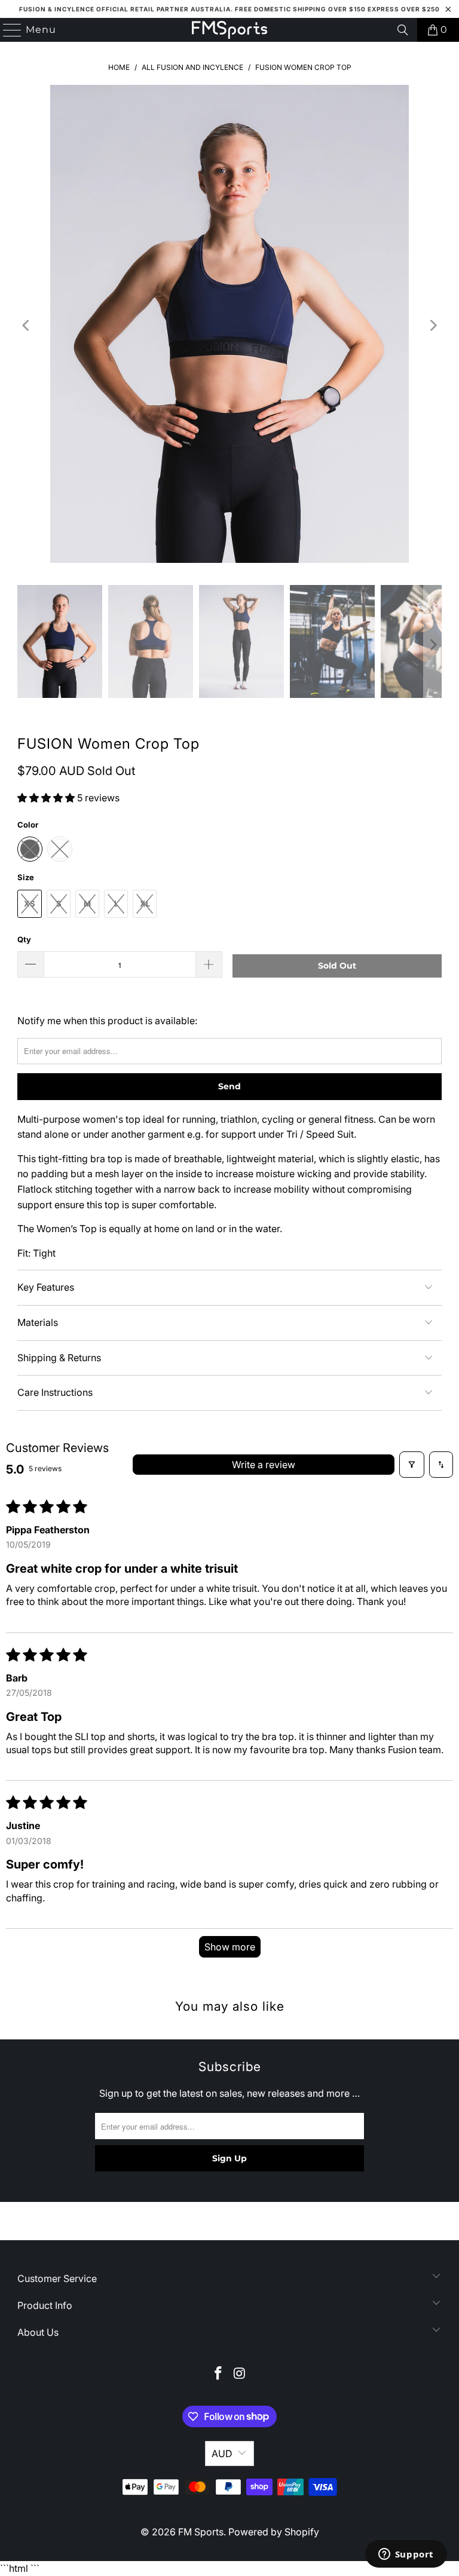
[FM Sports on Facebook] (218, 2374)
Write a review (264, 1465)
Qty (24, 939)
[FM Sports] (229, 30)
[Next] (433, 326)
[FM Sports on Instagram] (240, 2374)
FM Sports (201, 2532)
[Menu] (7, 30)
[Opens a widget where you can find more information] (406, 2555)
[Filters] (412, 1465)
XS (30, 903)
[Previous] (26, 326)
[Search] (403, 30)
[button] (47, 798)
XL (145, 903)
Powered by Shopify (274, 2532)
